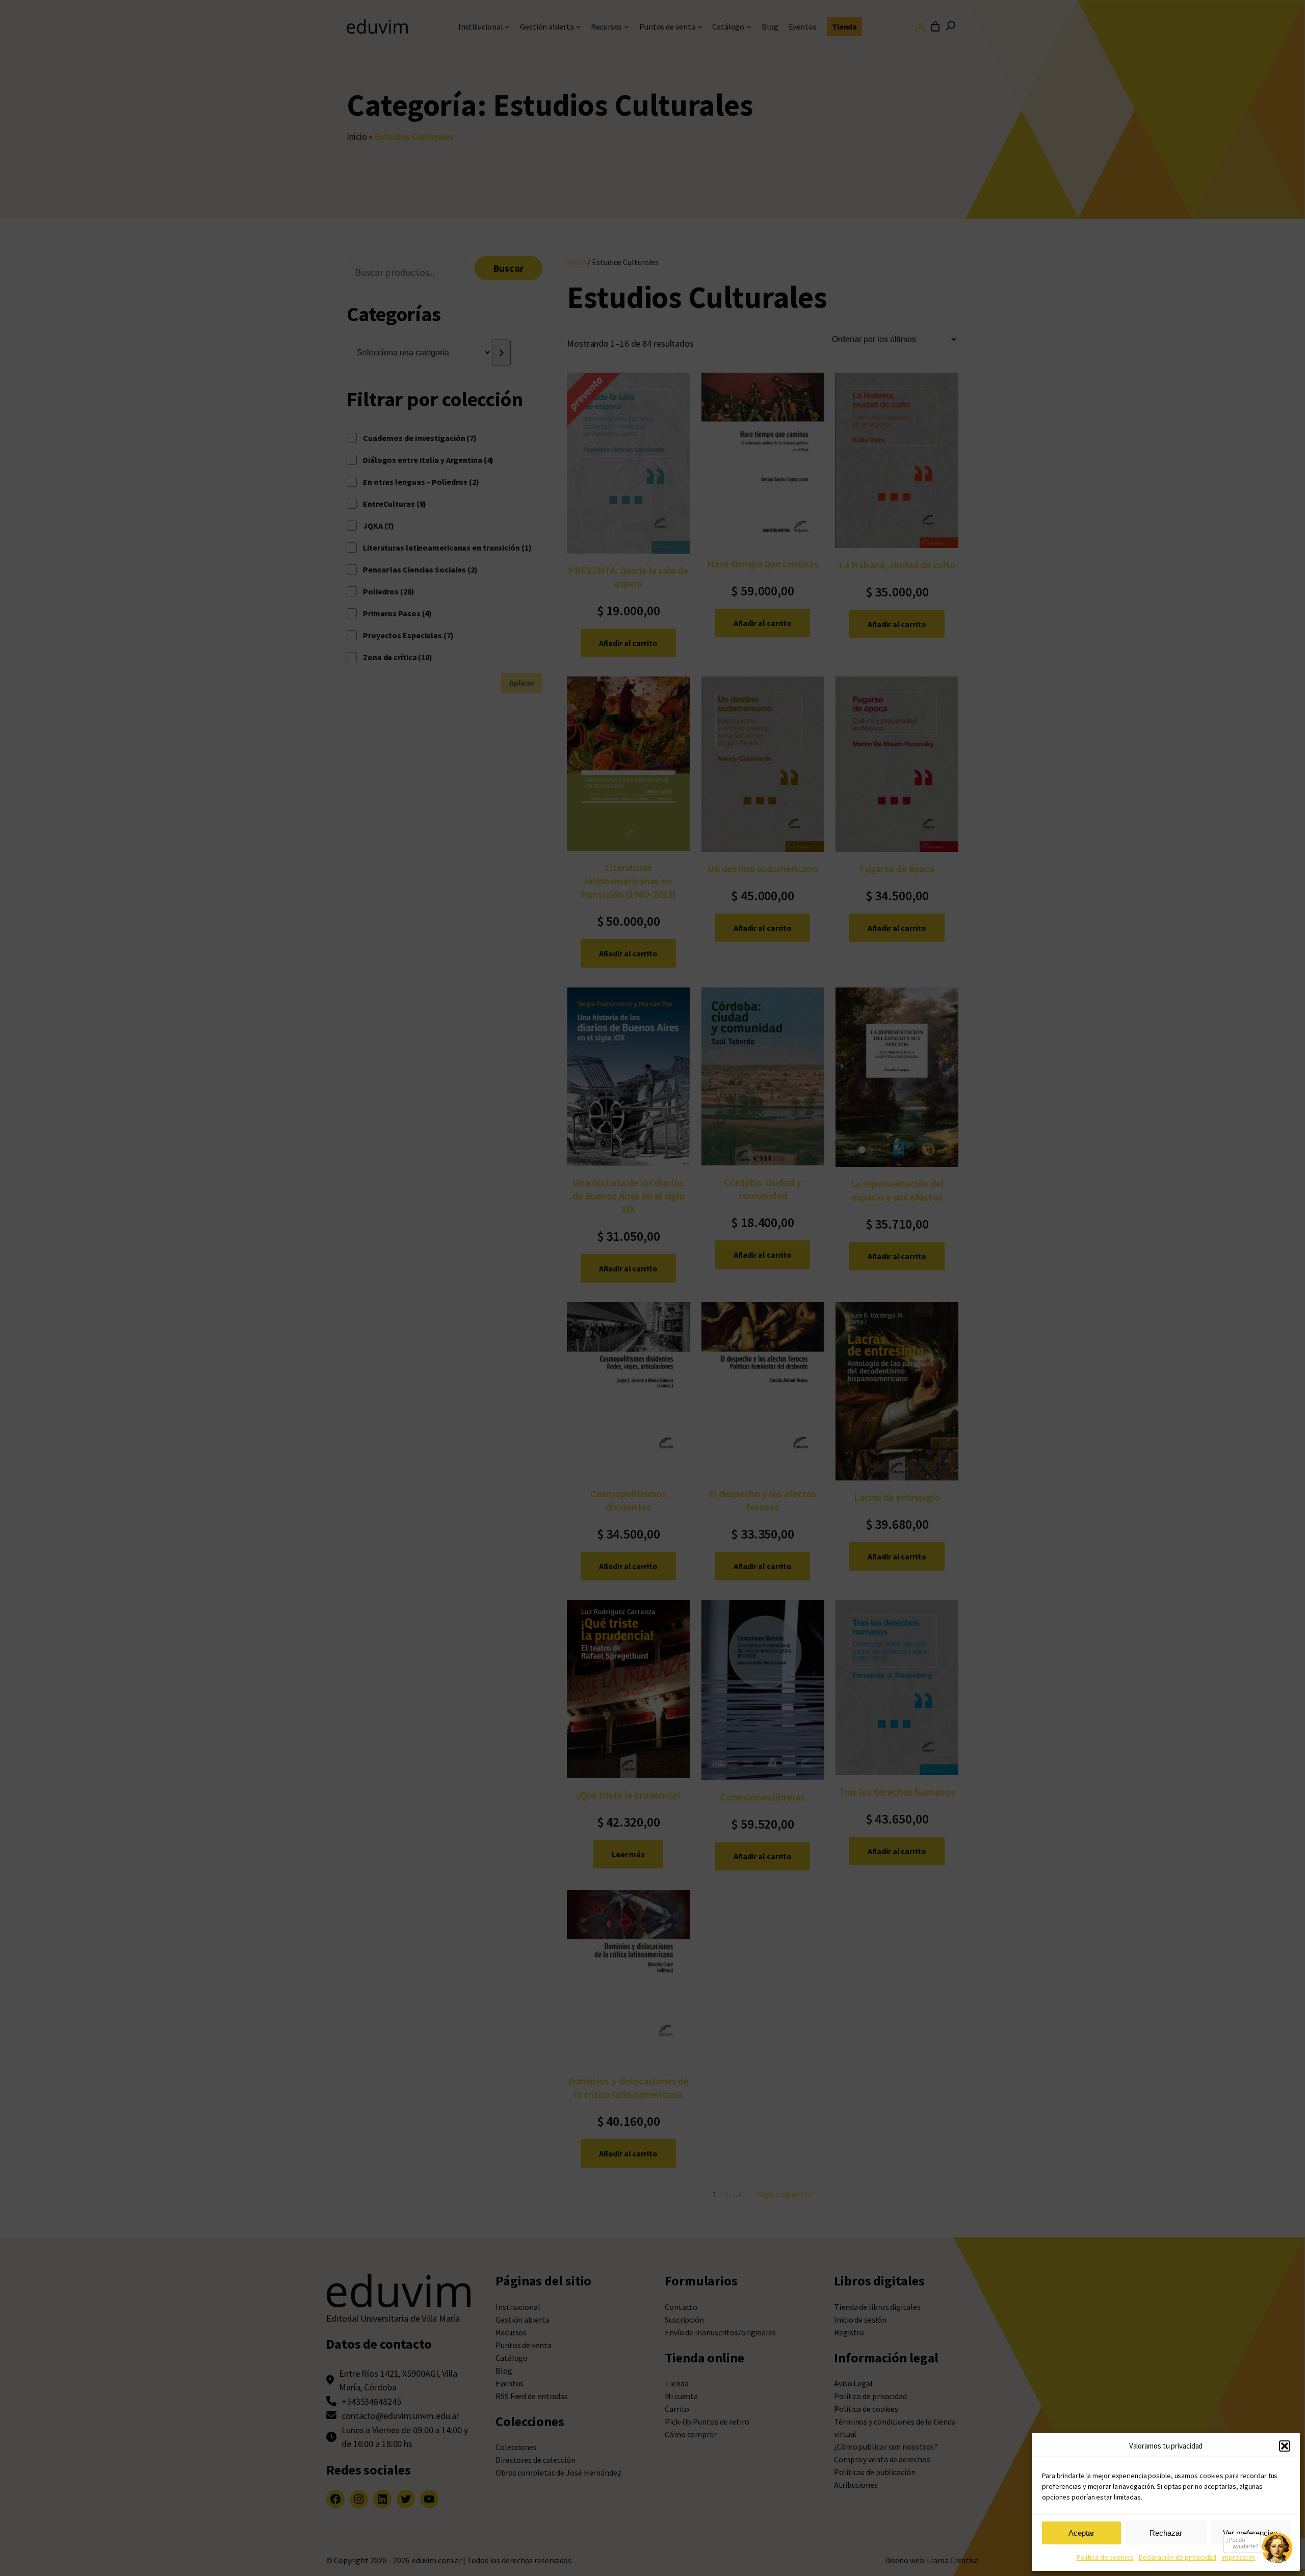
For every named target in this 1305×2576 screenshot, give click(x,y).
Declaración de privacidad (1178, 2557)
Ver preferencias (1250, 2533)
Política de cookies (1105, 2557)
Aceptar (1081, 2533)
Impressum (1238, 2557)
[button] (1285, 2446)
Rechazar (1166, 2533)
